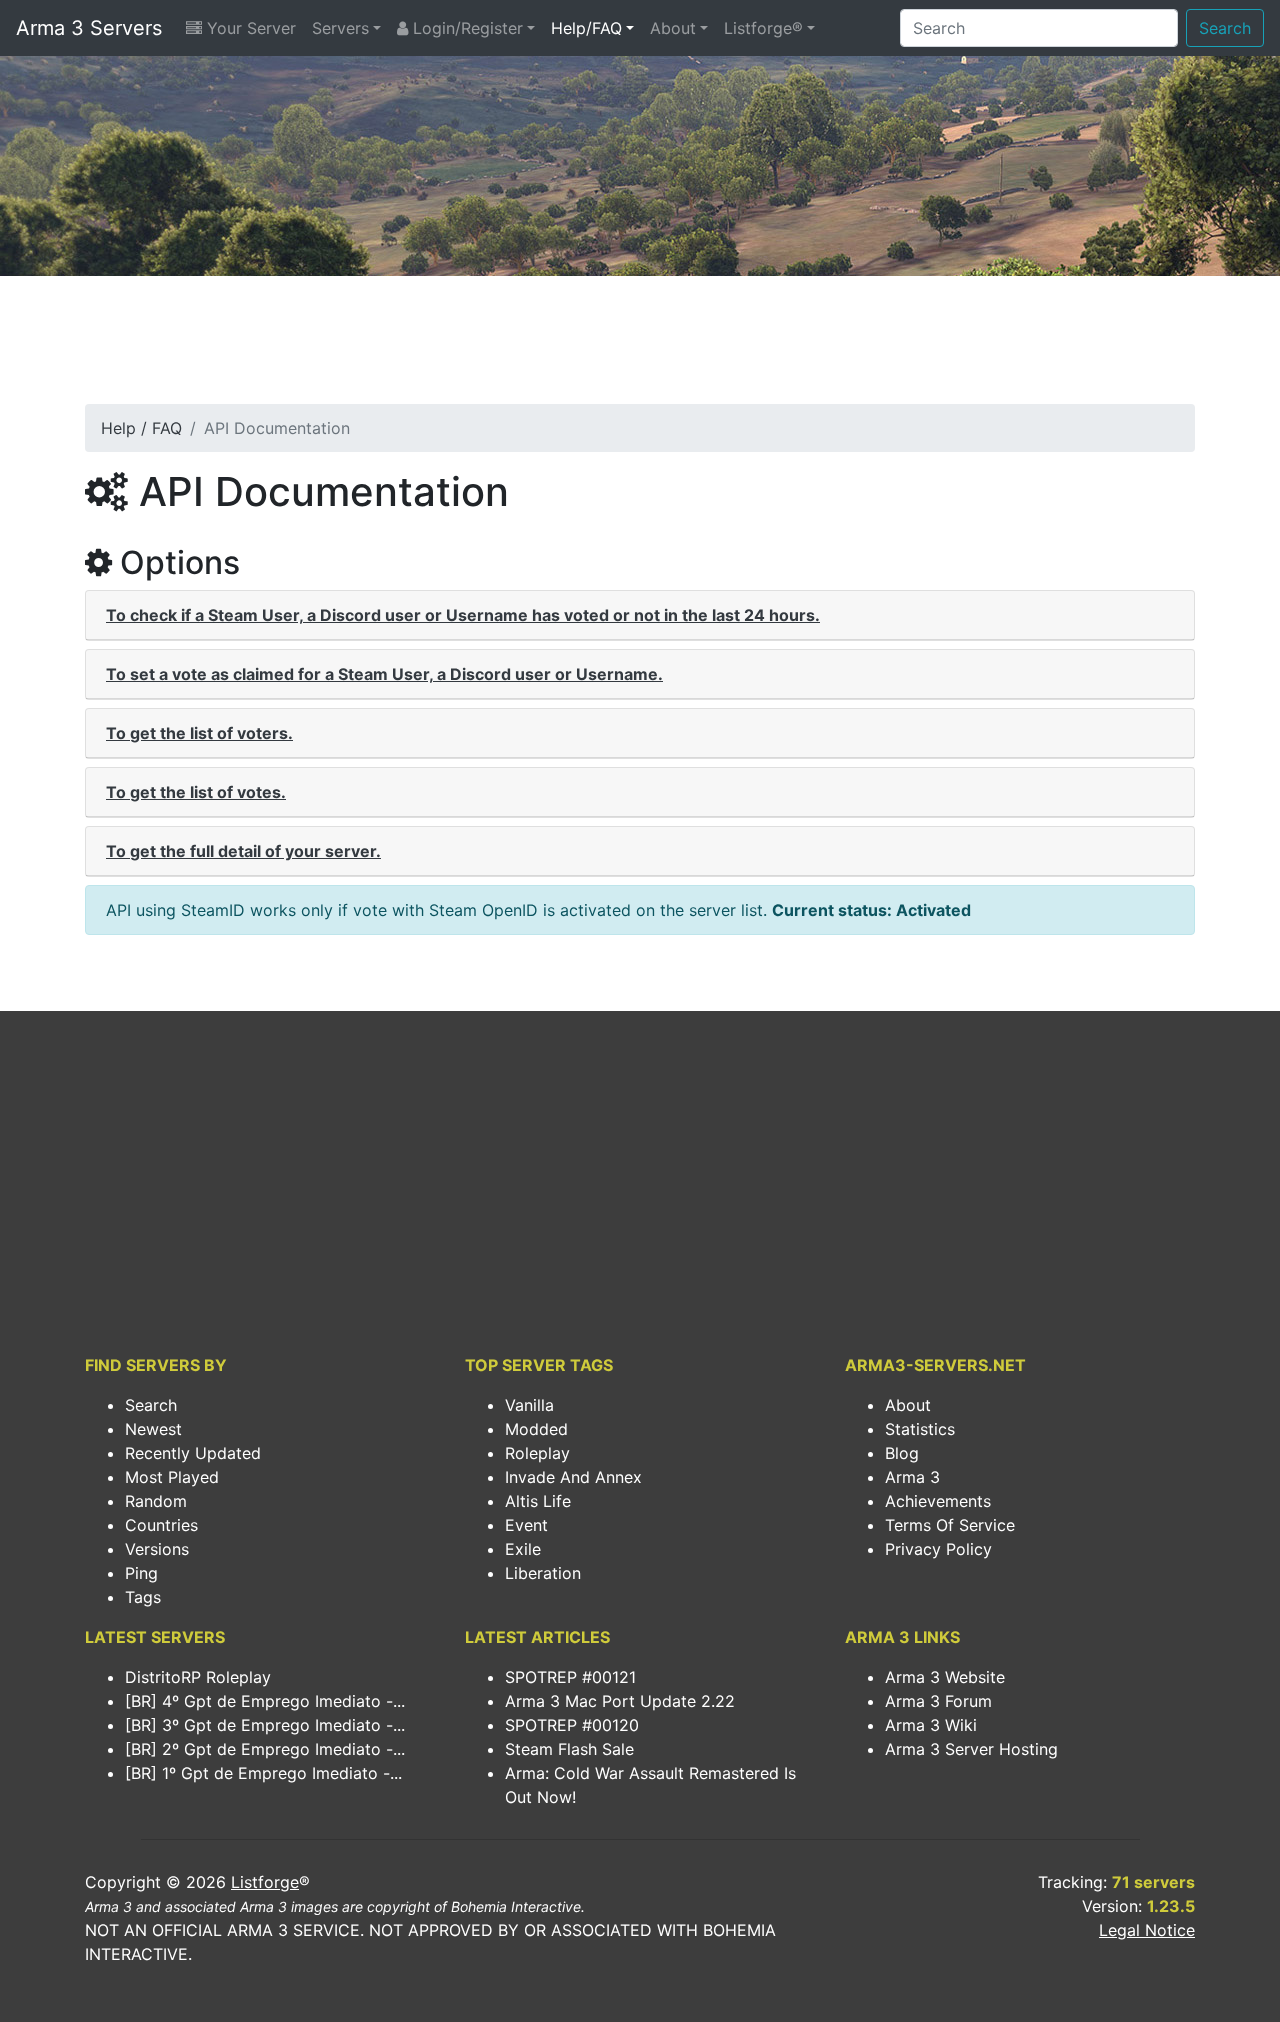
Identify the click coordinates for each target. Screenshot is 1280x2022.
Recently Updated (193, 1453)
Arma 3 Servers (89, 28)
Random (156, 1501)
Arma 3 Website (945, 1677)
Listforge (265, 1882)
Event (526, 1525)
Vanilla (529, 1405)
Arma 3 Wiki (931, 1725)
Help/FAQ (586, 28)
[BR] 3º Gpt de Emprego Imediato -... (265, 1725)
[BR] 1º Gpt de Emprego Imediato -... (263, 1773)
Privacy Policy (938, 1549)
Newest (153, 1429)
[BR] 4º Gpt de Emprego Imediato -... (265, 1701)
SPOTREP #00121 (570, 1677)
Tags (143, 1597)
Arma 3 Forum (938, 1701)
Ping (141, 1573)
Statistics (920, 1429)
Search (1225, 28)
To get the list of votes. (196, 792)
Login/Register (465, 28)
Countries (161, 1525)
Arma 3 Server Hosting (971, 1749)
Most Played (172, 1477)
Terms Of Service (950, 1525)
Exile (523, 1549)
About (673, 28)
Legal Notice (1147, 1930)
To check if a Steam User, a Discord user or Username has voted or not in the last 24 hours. (463, 615)
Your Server (249, 28)
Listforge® (763, 28)
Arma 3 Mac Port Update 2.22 (620, 1701)
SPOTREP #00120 (572, 1725)
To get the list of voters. (199, 733)
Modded (536, 1429)
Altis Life (538, 1501)
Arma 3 (912, 1477)
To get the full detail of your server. (243, 851)
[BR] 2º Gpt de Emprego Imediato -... (265, 1749)
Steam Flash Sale (569, 1749)
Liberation (543, 1573)
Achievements (938, 1501)
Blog (902, 1453)
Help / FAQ (141, 428)
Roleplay (537, 1453)
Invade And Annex (573, 1477)
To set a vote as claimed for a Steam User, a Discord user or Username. (384, 674)
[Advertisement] (640, 346)
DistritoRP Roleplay (198, 1677)
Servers (340, 28)
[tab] (640, 615)
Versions (157, 1549)
